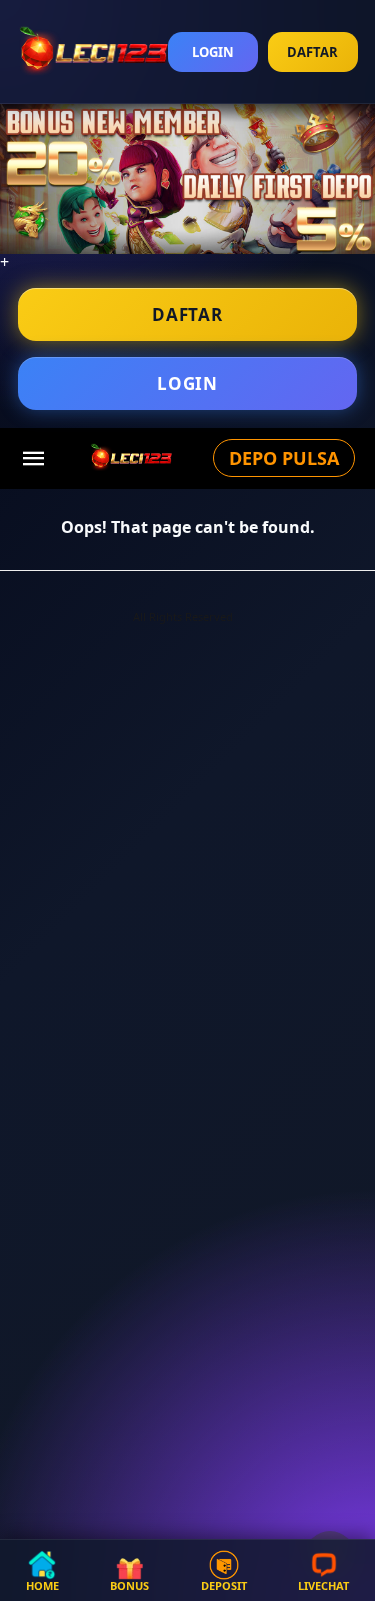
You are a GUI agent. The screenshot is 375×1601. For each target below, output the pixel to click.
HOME (42, 1584)
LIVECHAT (323, 1584)
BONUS (129, 1584)
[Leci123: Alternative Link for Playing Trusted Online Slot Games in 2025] (131, 456)
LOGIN (213, 52)
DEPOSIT (224, 1584)
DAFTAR (312, 52)
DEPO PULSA (284, 458)
